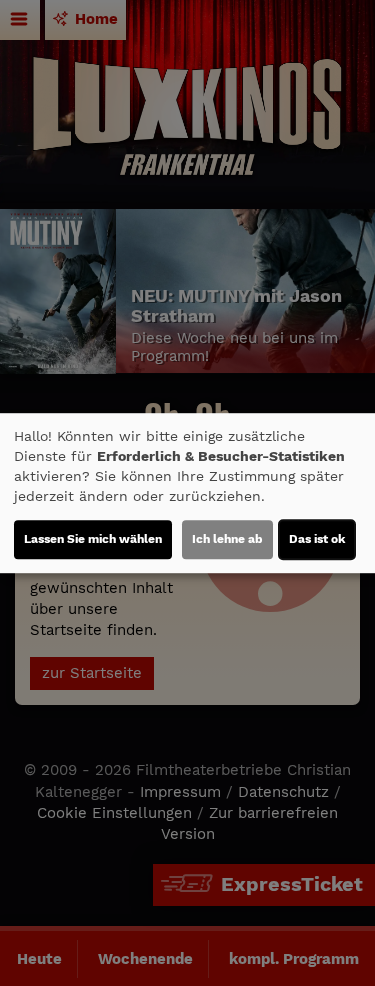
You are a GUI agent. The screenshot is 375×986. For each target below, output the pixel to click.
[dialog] (187, 493)
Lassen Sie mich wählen (93, 539)
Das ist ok (317, 539)
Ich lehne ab (227, 539)
